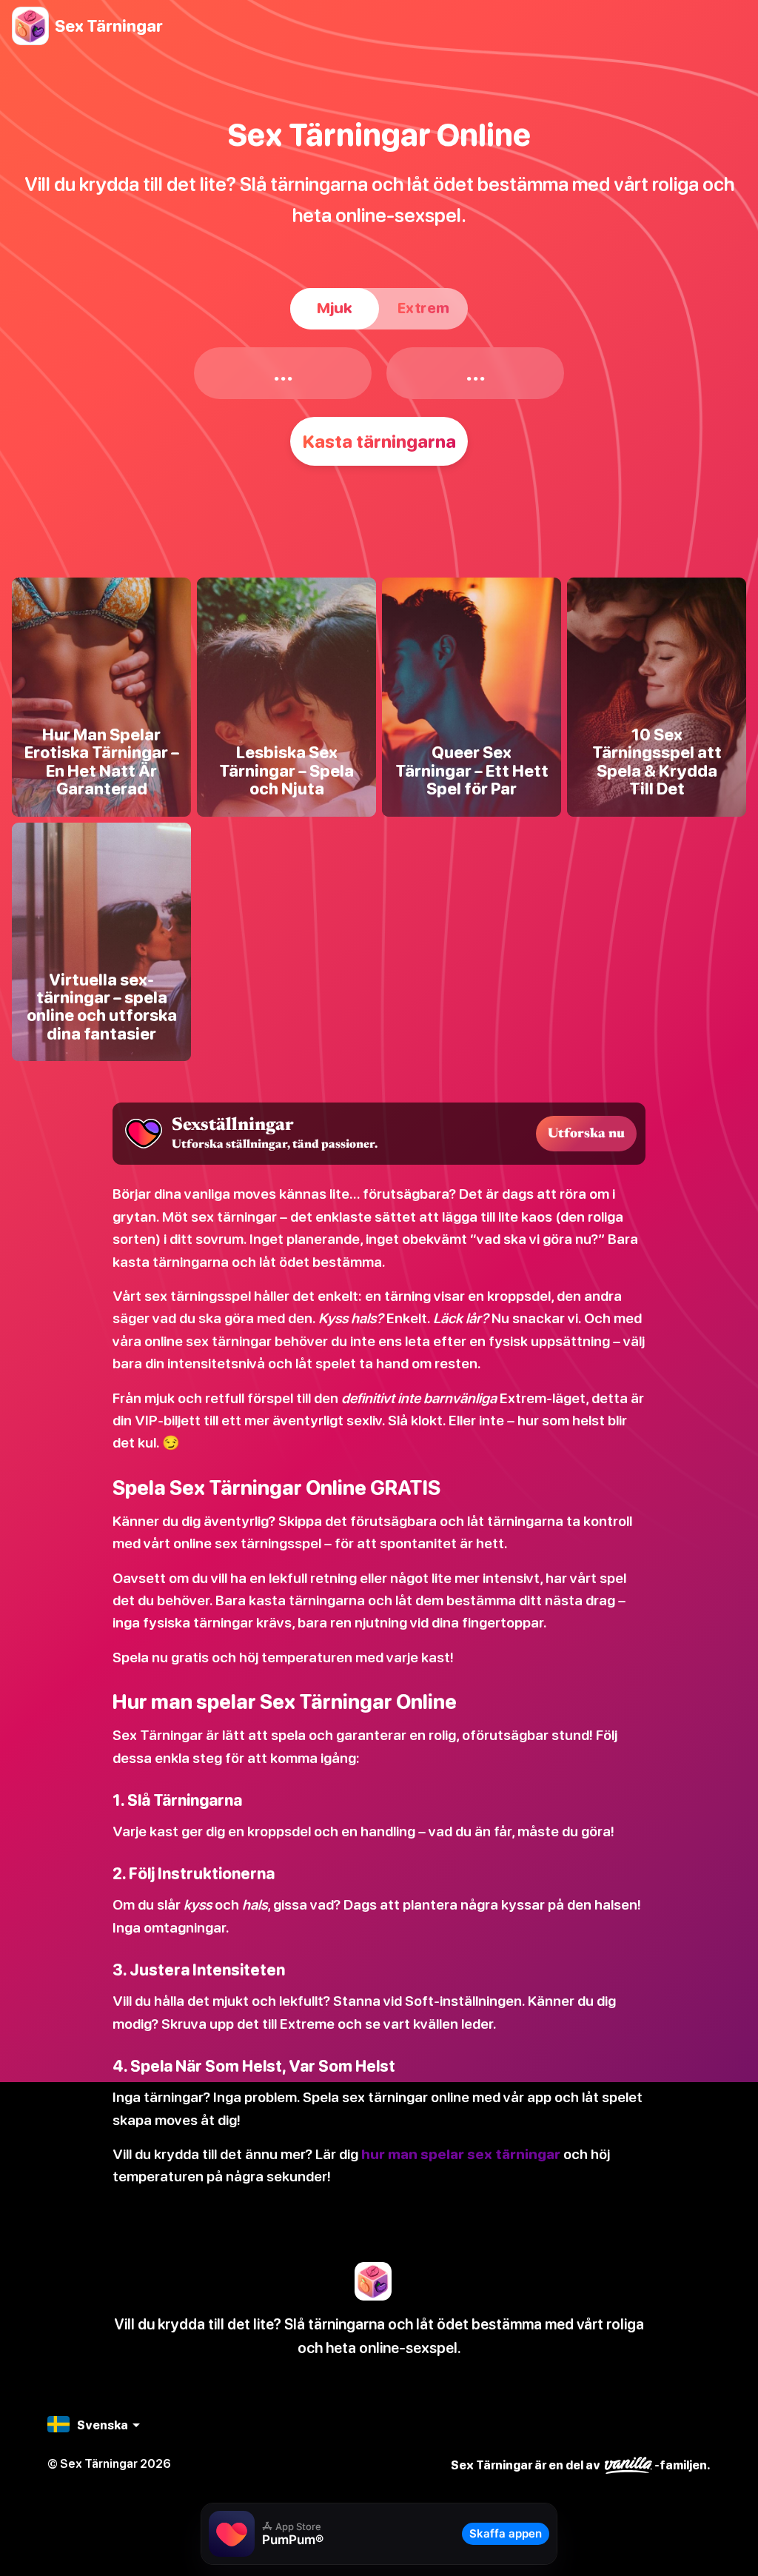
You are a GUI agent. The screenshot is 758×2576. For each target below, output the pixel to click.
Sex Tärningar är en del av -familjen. (581, 2465)
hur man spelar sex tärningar (461, 2154)
